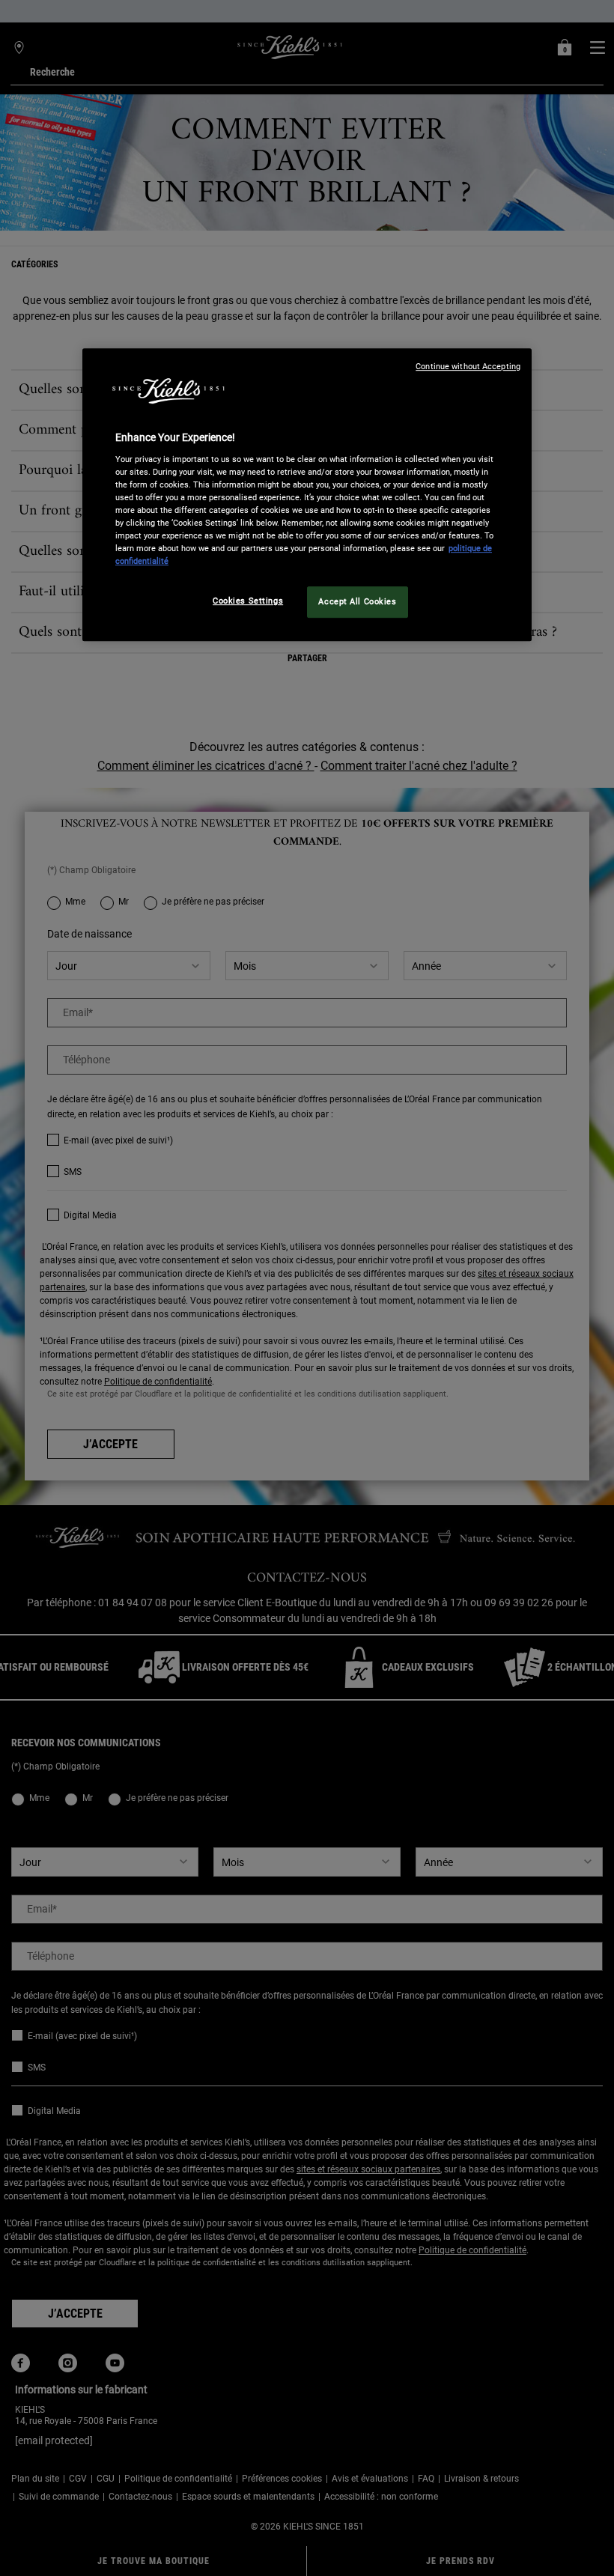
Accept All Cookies (357, 601)
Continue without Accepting (468, 367)
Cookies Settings (248, 601)
